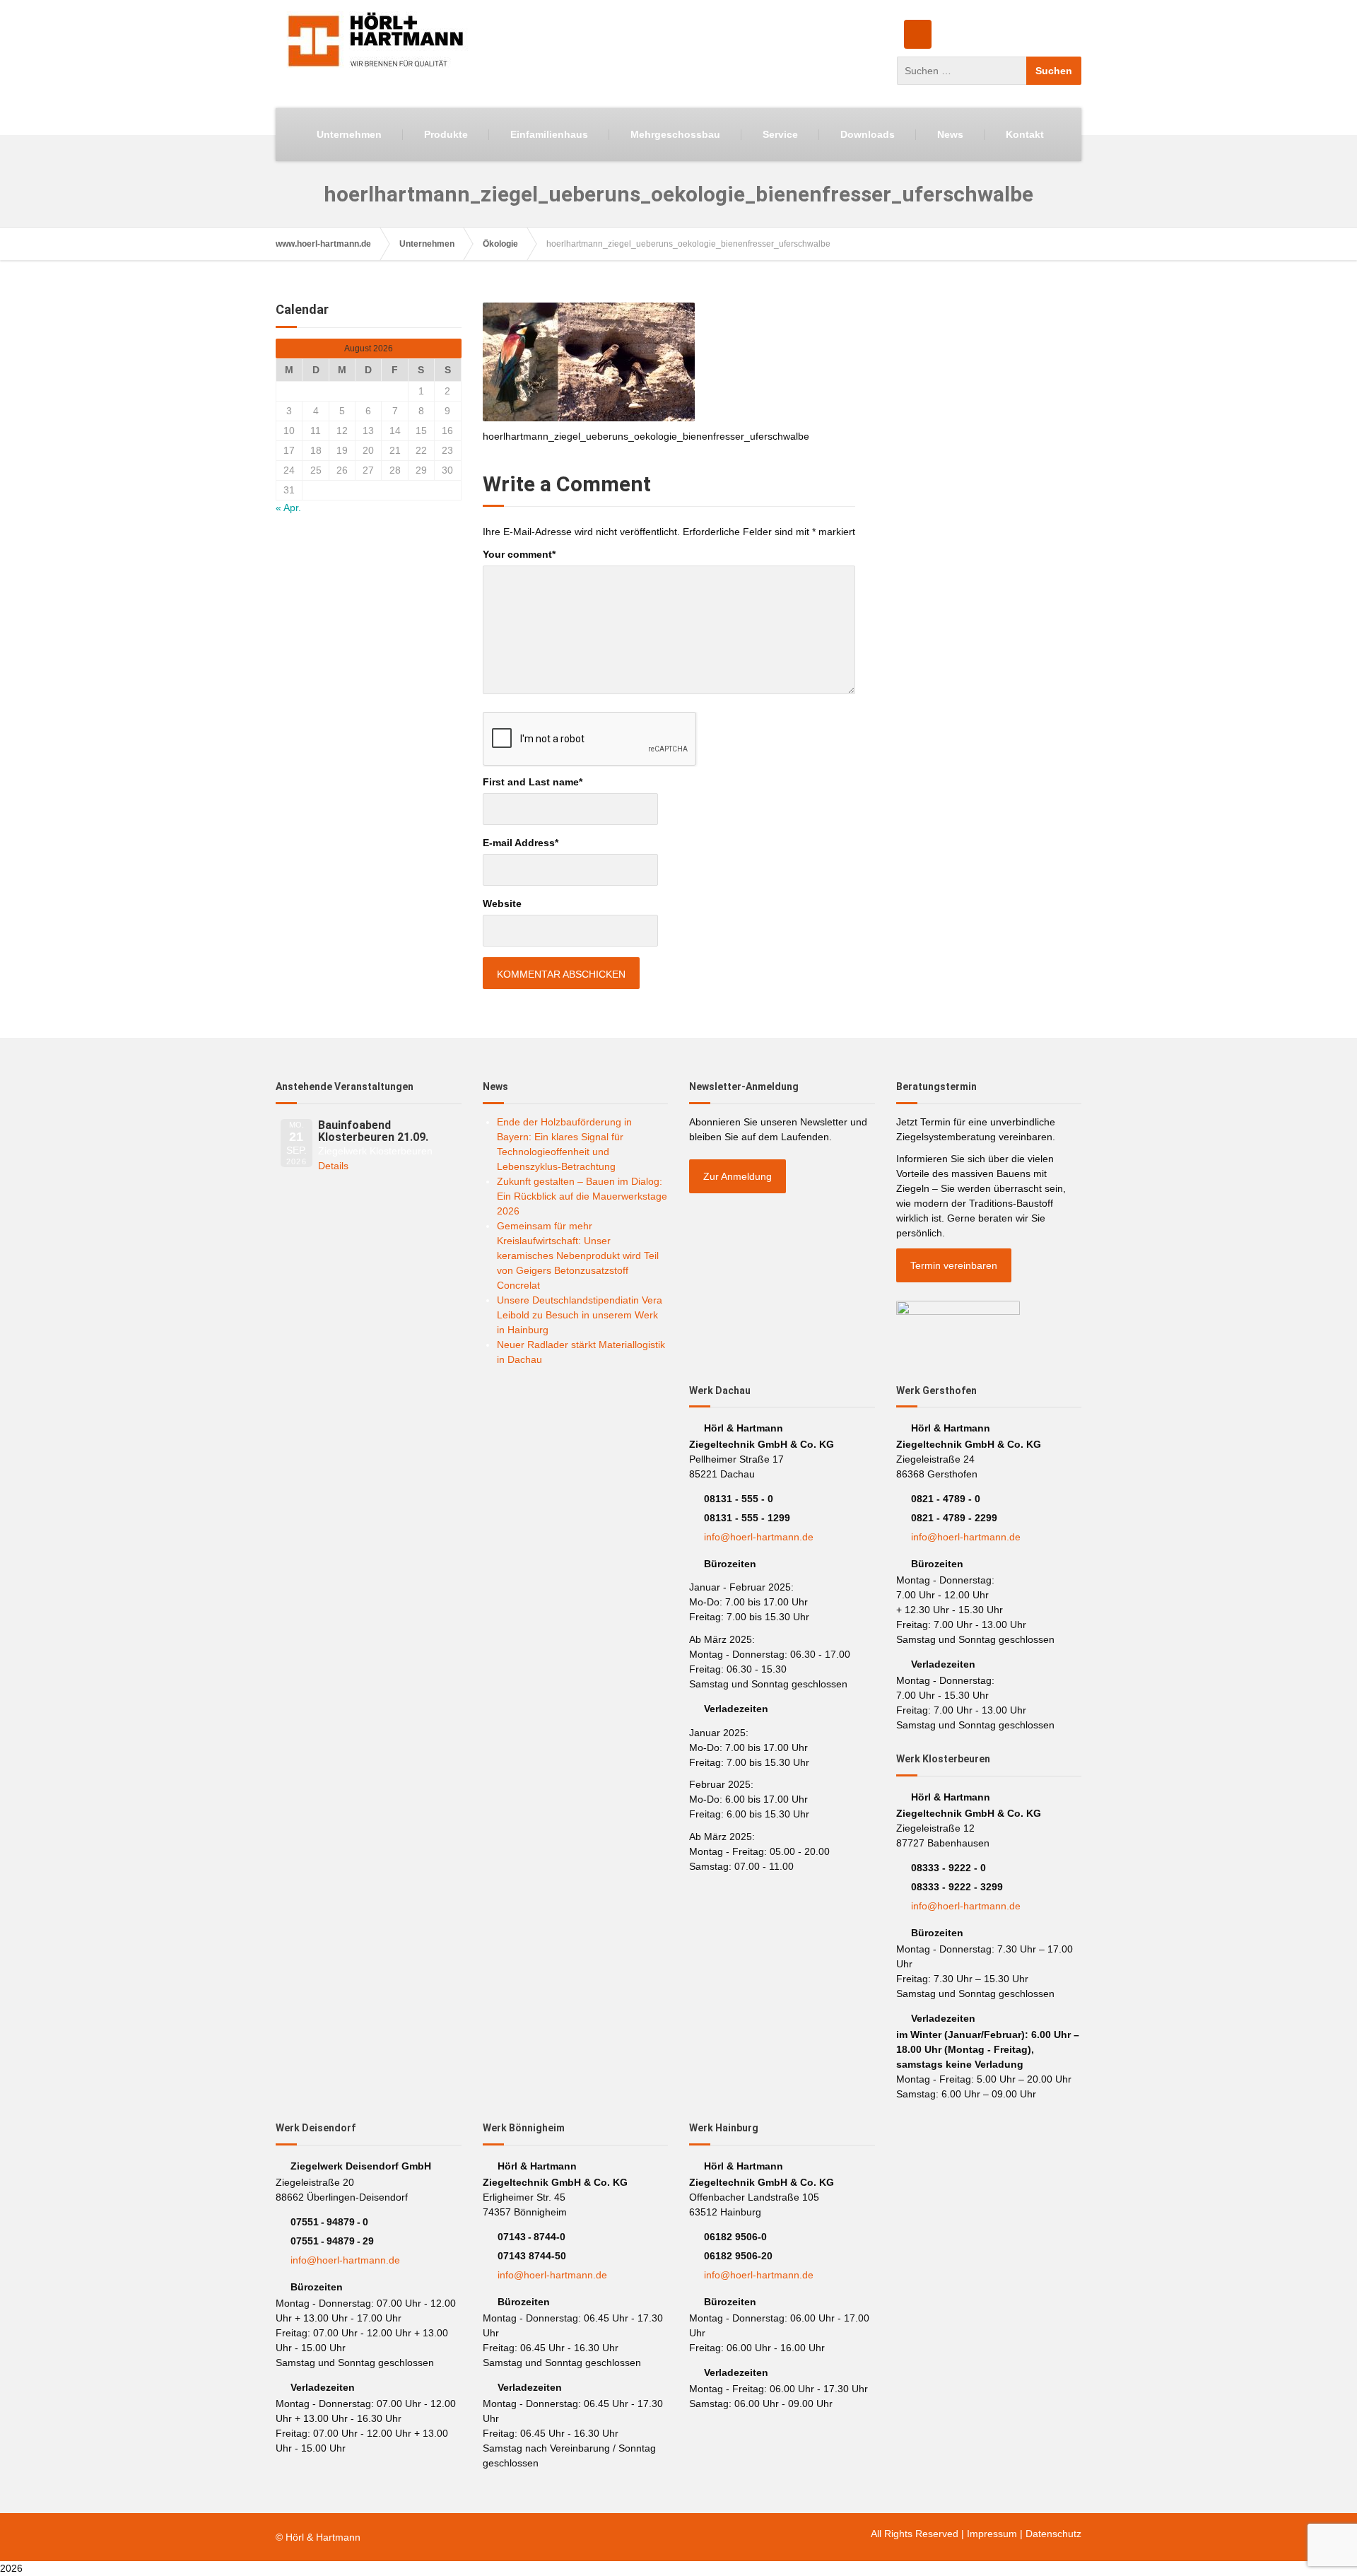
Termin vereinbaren (954, 1265)
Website (502, 903)
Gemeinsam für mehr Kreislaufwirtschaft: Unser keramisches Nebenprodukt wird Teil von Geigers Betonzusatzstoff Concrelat (578, 1255)
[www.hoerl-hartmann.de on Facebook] (918, 34)
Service (780, 134)
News (950, 134)
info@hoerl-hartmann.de (759, 1537)
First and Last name (533, 782)
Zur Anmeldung (738, 1176)
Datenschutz (1053, 2534)
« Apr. (288, 508)
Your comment (519, 554)
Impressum (992, 2534)
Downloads (868, 134)
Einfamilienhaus (549, 134)
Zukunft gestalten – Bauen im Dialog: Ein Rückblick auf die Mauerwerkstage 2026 (582, 1196)
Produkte (446, 134)
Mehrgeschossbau (675, 134)
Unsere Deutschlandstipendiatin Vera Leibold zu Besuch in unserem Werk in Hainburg (580, 1315)
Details (333, 1166)
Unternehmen (349, 134)
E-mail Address (521, 843)
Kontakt (1025, 134)
